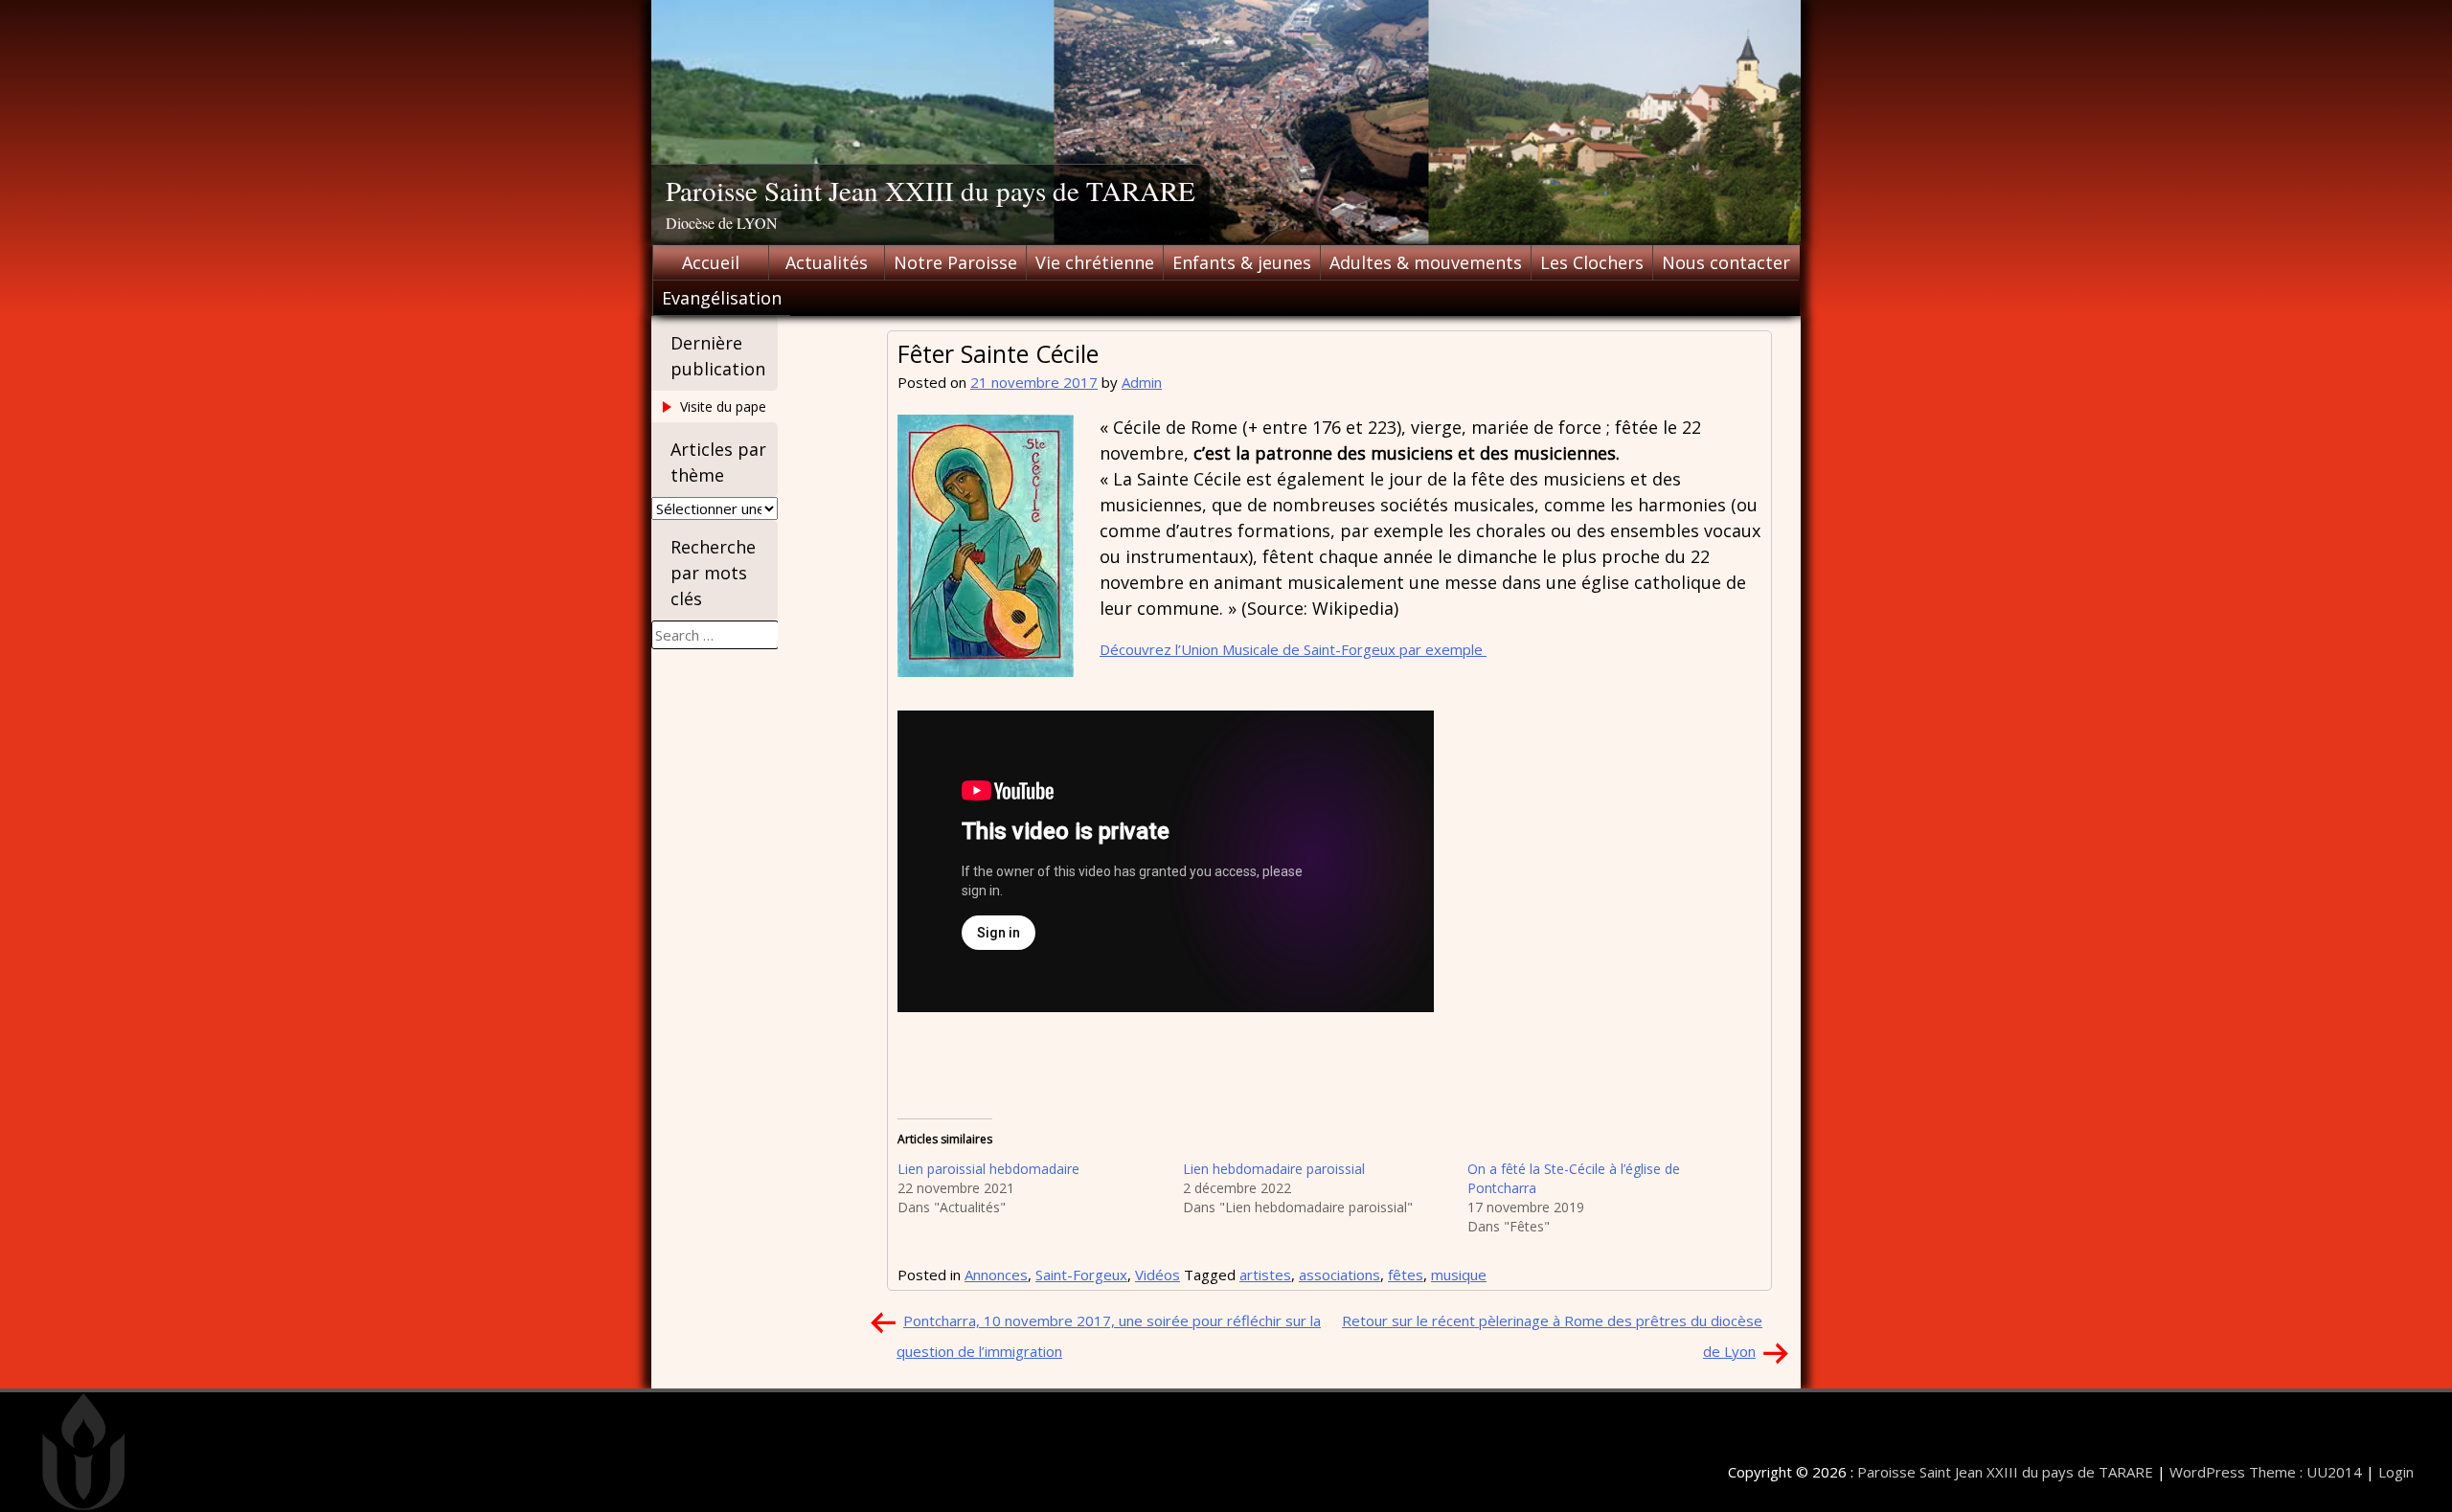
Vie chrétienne (1095, 262)
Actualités (827, 262)
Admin (1142, 382)
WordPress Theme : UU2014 (2266, 1472)
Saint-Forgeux (1081, 1275)
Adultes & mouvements (1426, 262)
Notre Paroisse (955, 262)
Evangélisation (722, 298)
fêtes (1406, 1275)
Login (2396, 1472)
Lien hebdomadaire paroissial (1274, 1169)
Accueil (711, 262)
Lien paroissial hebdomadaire (988, 1169)
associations (1340, 1275)
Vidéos (1158, 1275)
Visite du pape (723, 406)
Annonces (996, 1275)
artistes (1265, 1275)
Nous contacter (1726, 262)
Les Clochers (1592, 262)
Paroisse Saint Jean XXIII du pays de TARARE (931, 190)
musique (1459, 1275)
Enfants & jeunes (1242, 262)
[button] (986, 546)
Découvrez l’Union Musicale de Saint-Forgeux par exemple (1293, 649)
